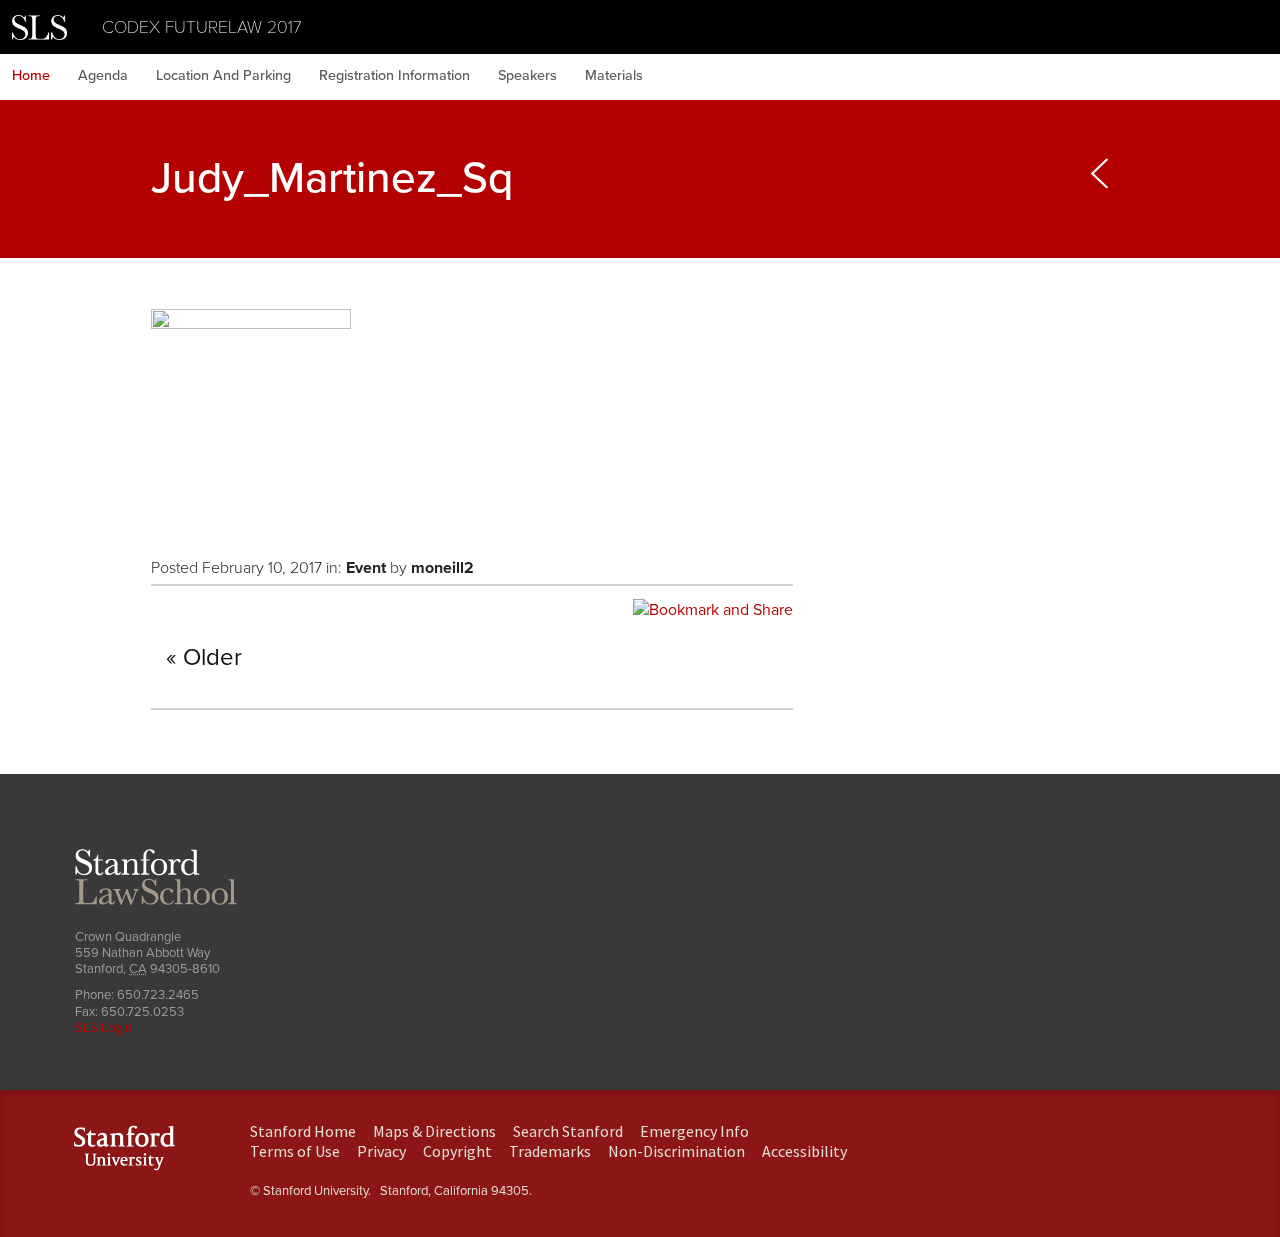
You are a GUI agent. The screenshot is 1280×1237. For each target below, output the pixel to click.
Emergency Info (694, 1131)
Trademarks (550, 1151)
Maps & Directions (434, 1131)
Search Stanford (568, 1131)
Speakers (527, 75)
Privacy (381, 1151)
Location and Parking (223, 75)
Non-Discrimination (676, 1151)
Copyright (457, 1151)
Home (31, 75)
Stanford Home (303, 1131)
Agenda (103, 75)
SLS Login (103, 1028)
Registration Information (394, 75)
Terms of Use (295, 1151)
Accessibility (804, 1151)
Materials (614, 75)
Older (212, 657)
